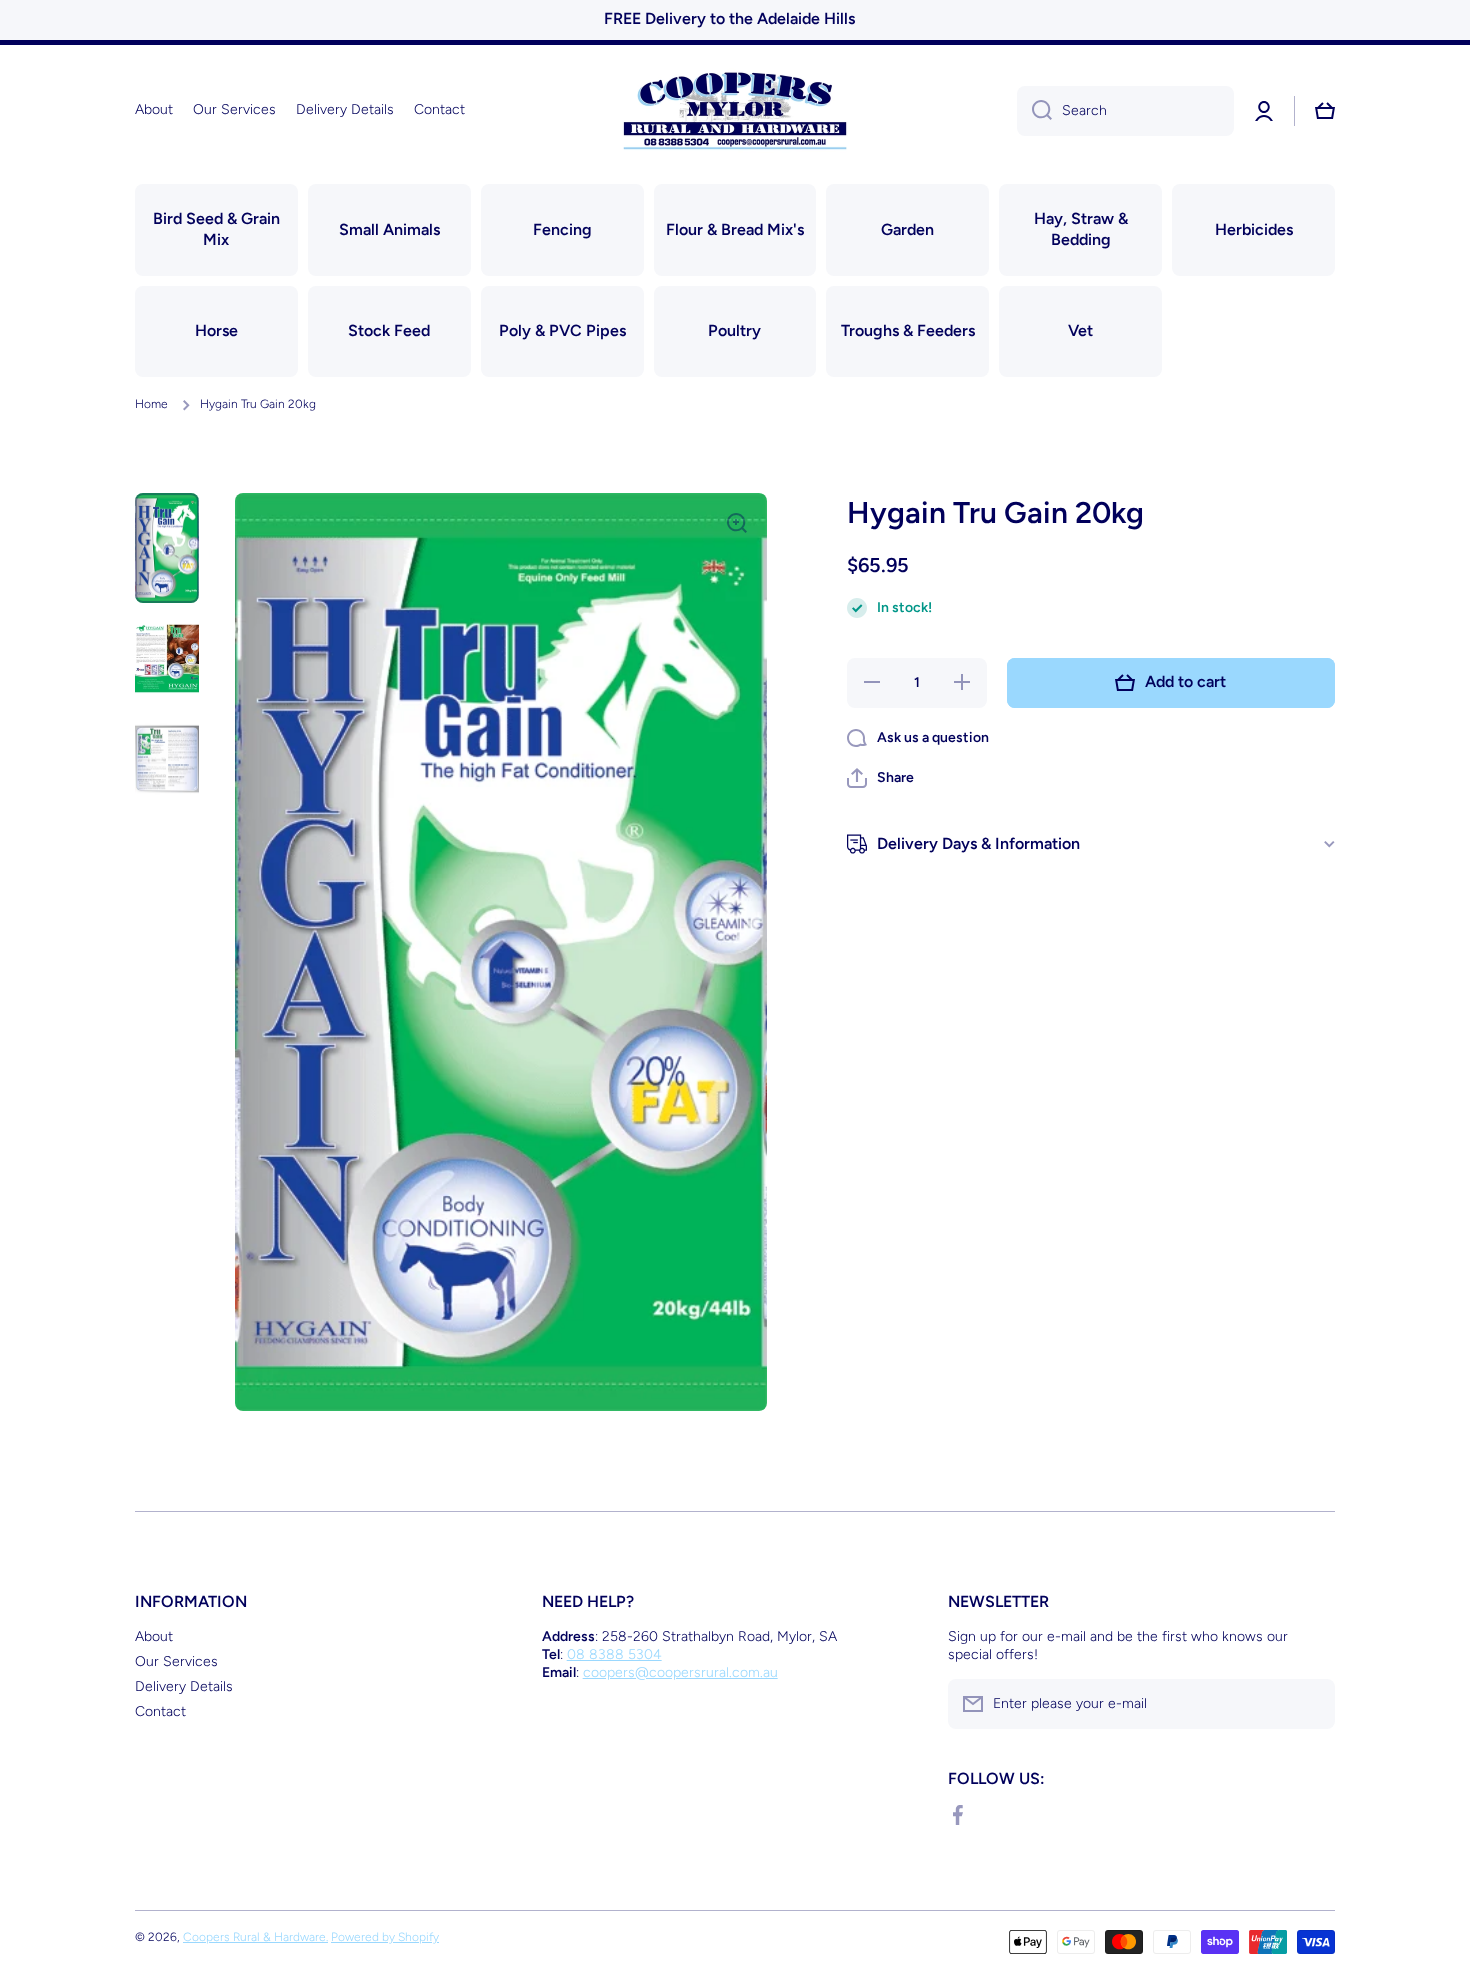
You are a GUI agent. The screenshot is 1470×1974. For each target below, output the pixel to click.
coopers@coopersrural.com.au (680, 1672)
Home (151, 404)
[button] (880, 778)
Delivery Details (184, 1686)
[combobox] (1125, 111)
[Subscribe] (1310, 1704)
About (154, 1636)
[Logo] (735, 110)
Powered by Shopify (385, 1937)
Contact (160, 1711)
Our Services (176, 1661)
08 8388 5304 (614, 1654)
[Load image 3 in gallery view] (167, 759)
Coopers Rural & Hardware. (255, 1937)
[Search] (1034, 111)
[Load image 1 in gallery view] (167, 548)
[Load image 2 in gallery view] (167, 658)
